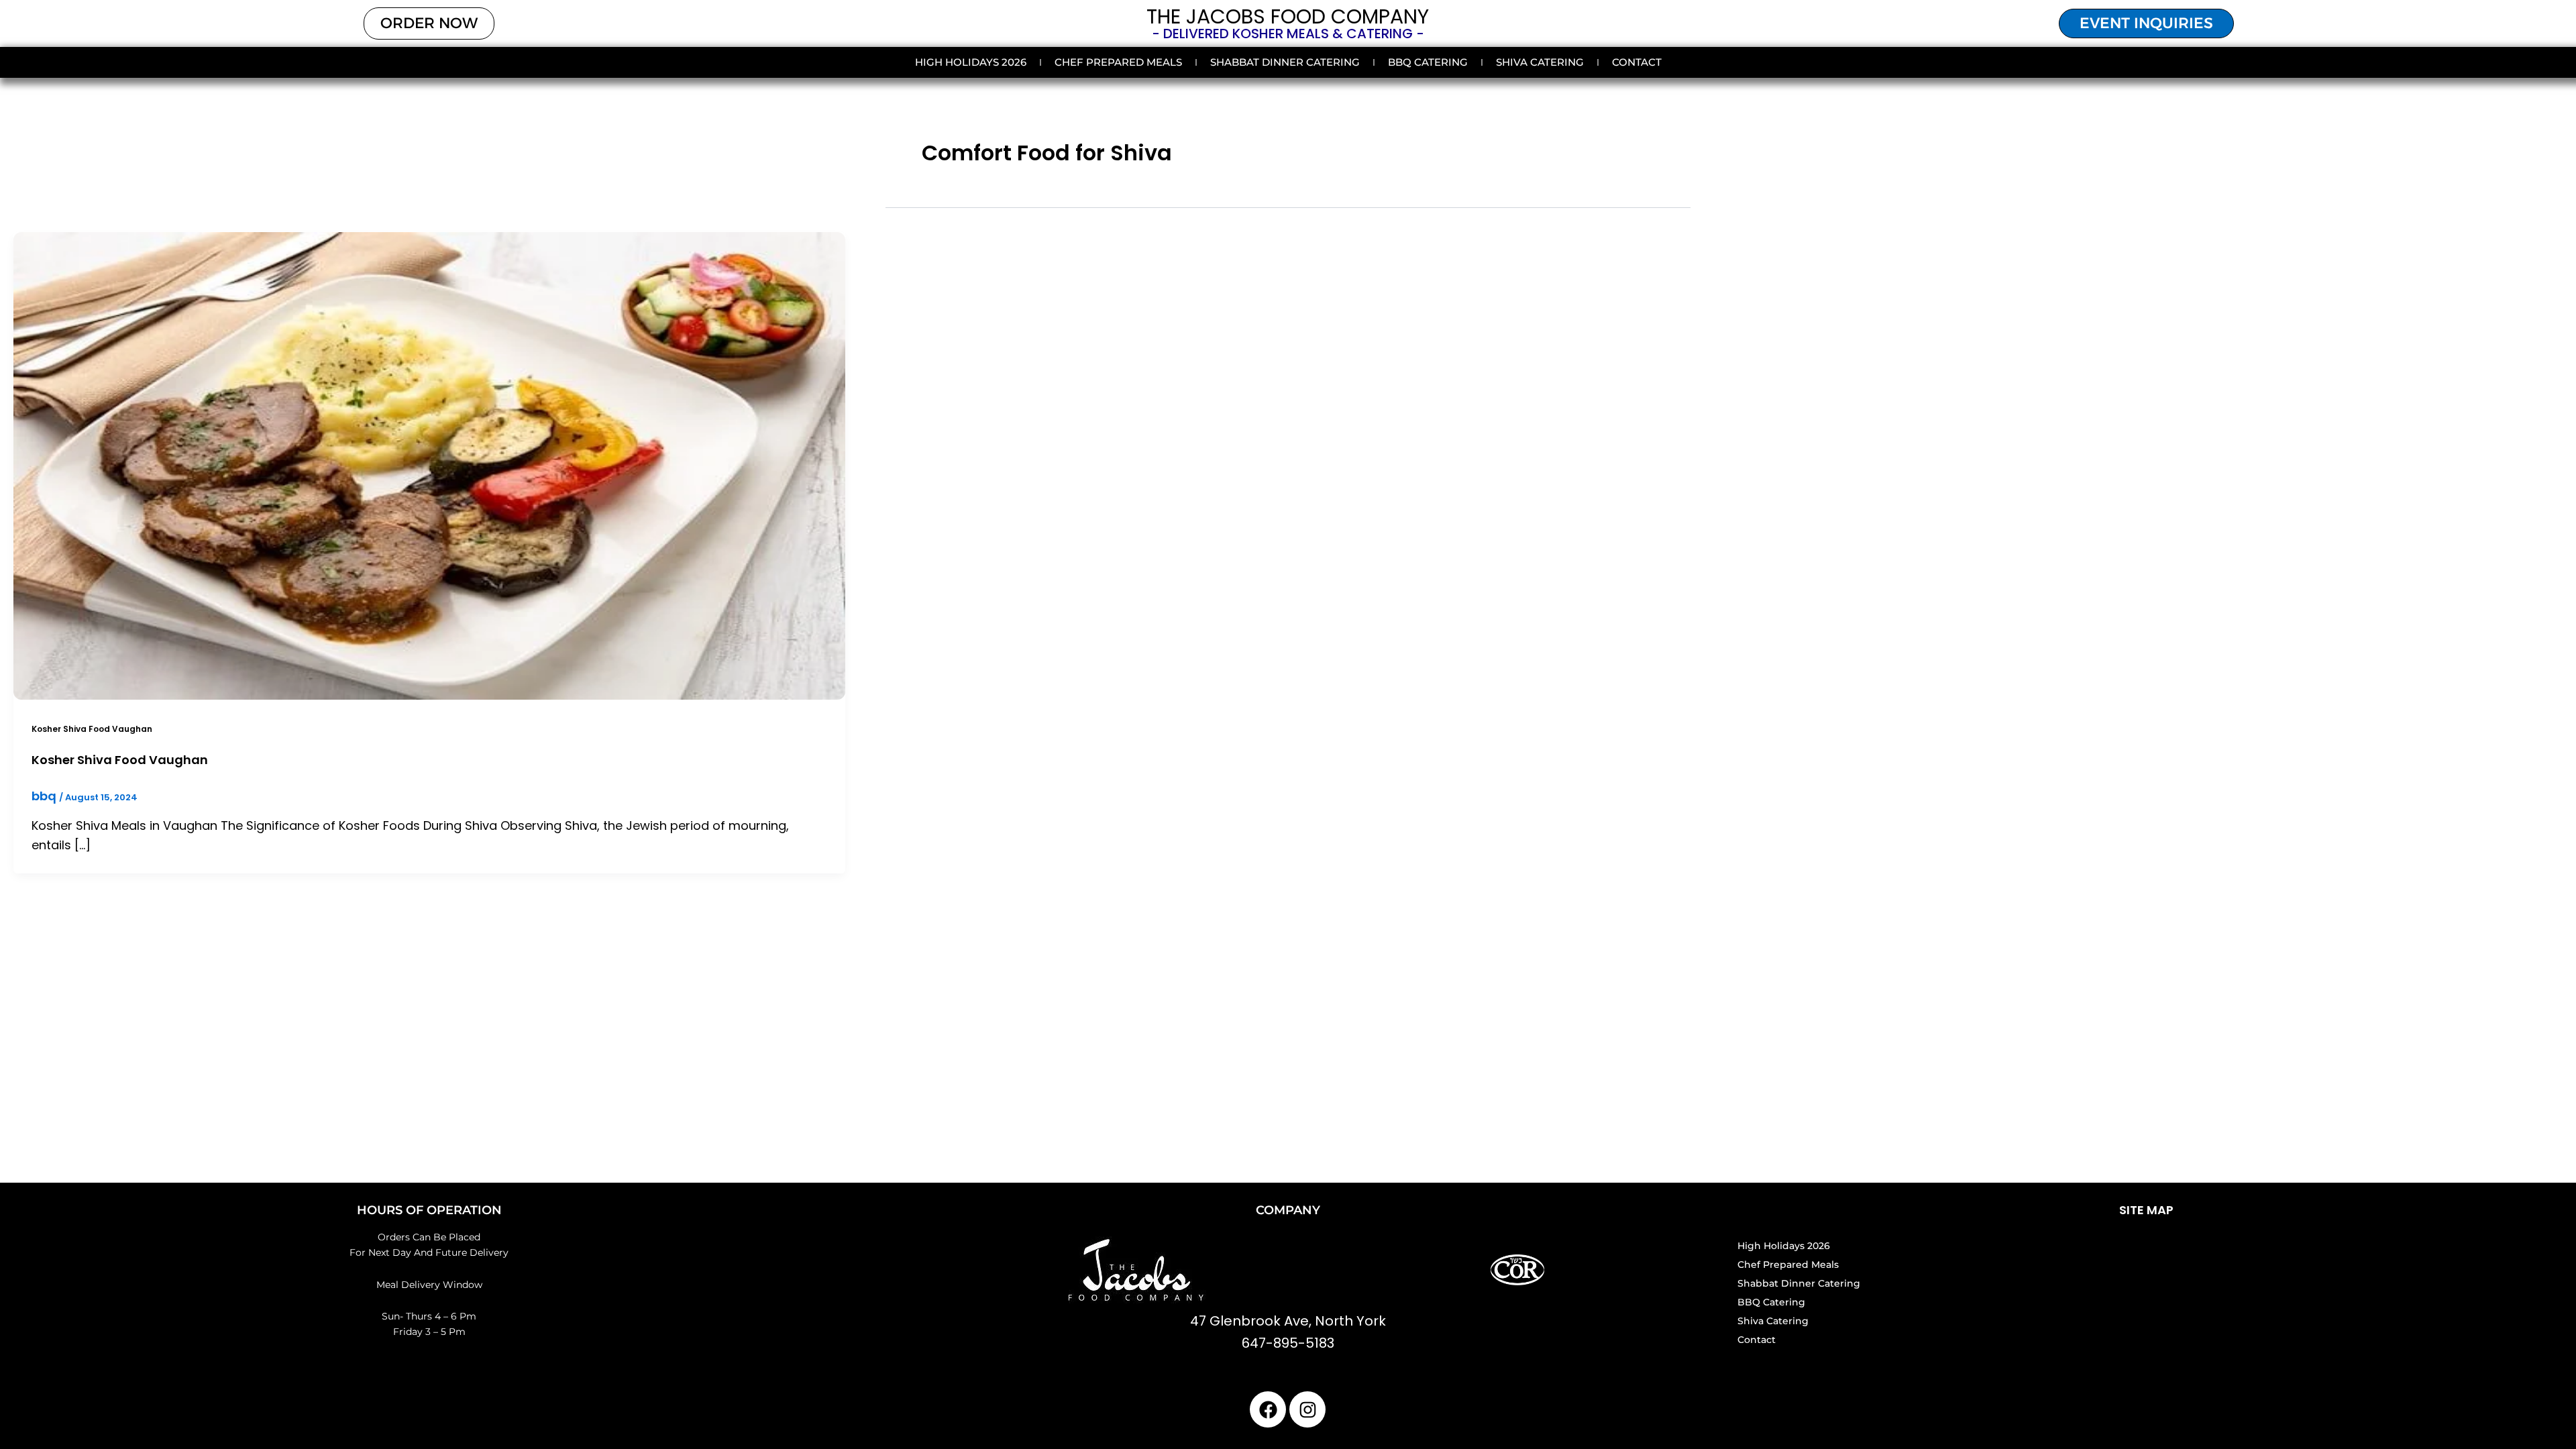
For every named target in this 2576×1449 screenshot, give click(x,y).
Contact (1637, 62)
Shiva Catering (1540, 62)
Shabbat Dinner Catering (1285, 62)
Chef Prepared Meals (1118, 62)
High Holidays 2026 (971, 62)
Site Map (2146, 1210)
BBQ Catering (1428, 62)
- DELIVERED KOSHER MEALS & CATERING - (1288, 34)
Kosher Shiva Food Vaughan (92, 729)
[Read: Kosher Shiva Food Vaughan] (429, 465)
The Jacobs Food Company (1288, 16)
